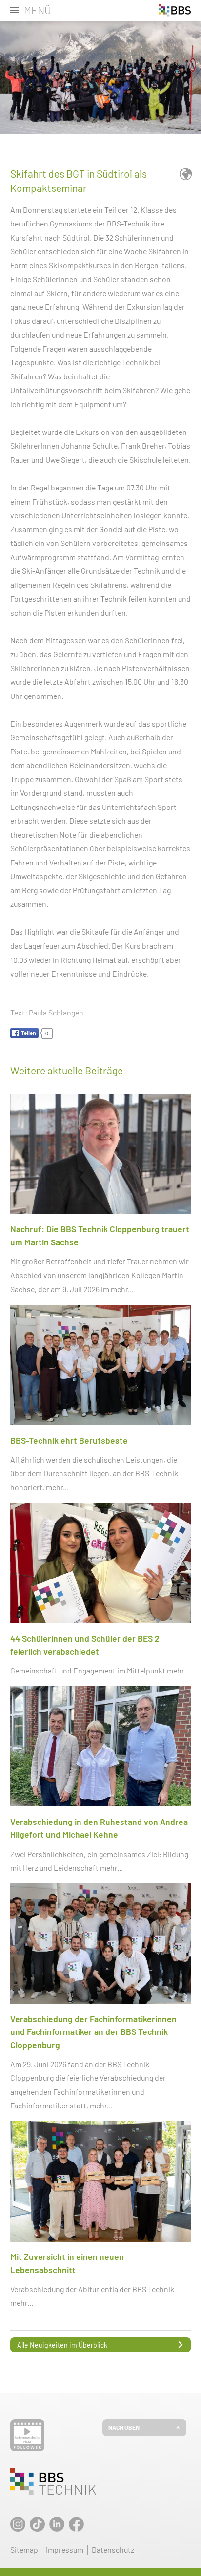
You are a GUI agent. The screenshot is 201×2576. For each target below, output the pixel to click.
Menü (38, 10)
